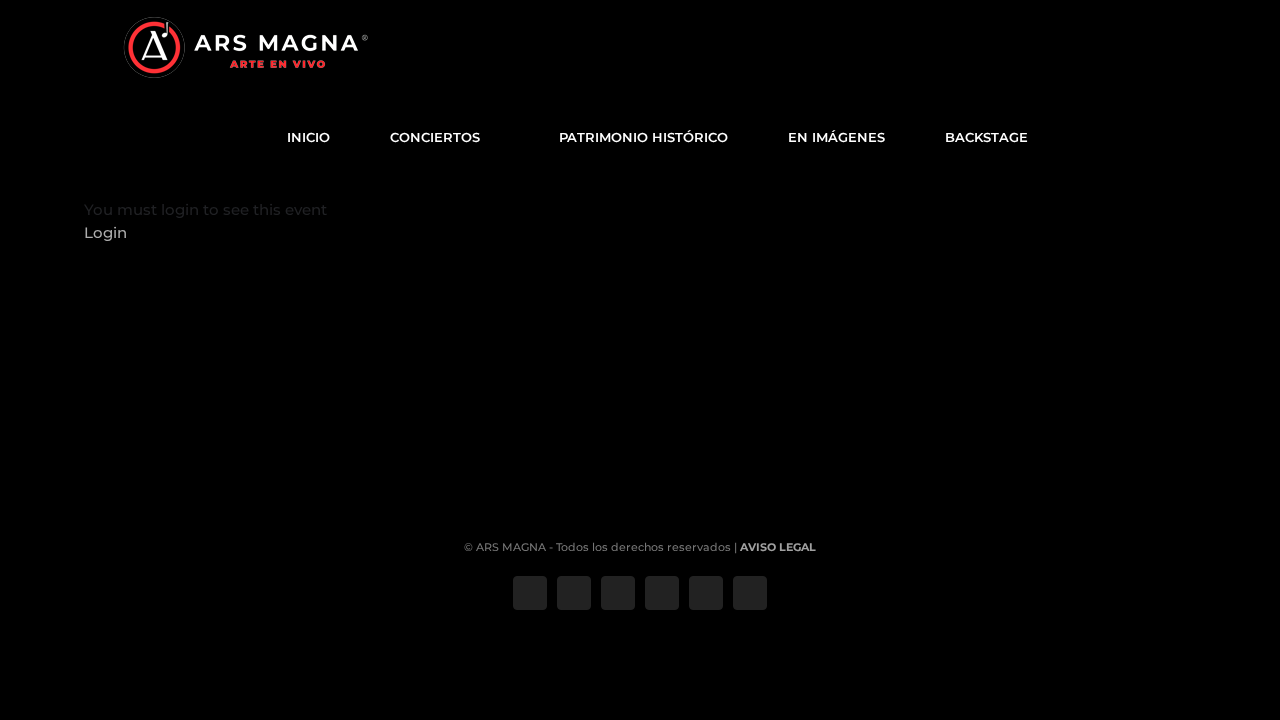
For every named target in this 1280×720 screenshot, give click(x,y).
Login (105, 232)
